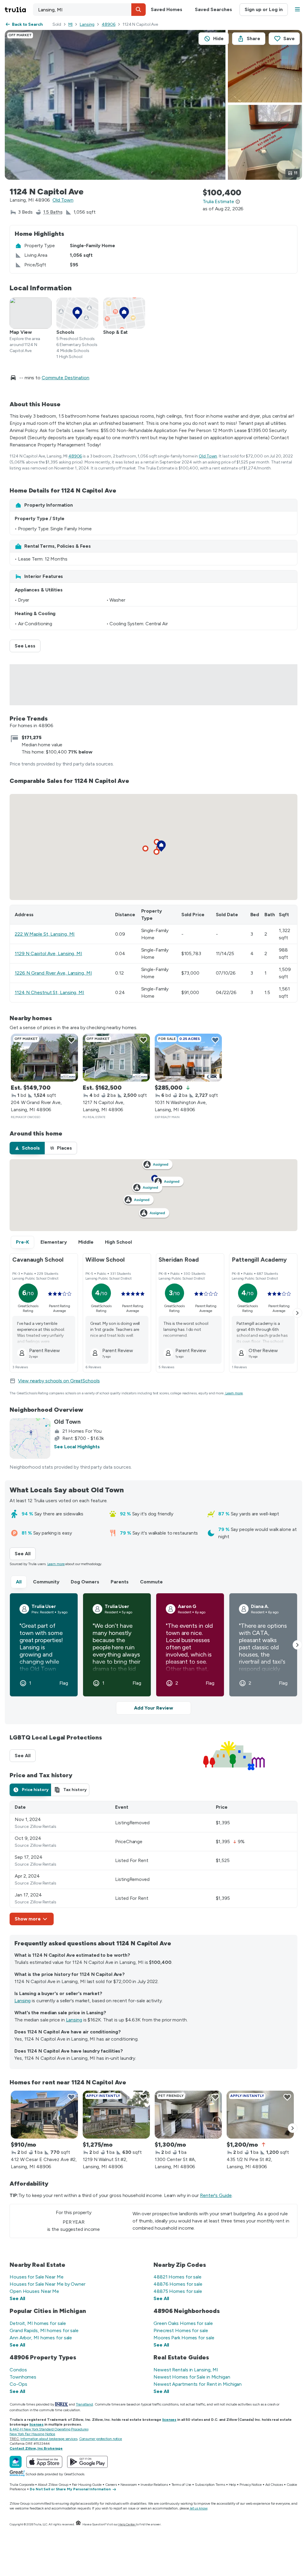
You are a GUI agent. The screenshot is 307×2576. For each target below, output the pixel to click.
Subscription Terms (210, 2485)
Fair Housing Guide (87, 2485)
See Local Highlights (77, 1447)
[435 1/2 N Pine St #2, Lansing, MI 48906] (260, 2115)
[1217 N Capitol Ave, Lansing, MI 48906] (116, 1058)
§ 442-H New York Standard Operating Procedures (49, 2429)
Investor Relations (154, 2485)
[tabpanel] (153, 1863)
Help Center (127, 2524)
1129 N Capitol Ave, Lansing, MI (48, 953)
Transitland (84, 2404)
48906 (109, 24)
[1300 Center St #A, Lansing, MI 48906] (188, 2115)
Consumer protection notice (101, 2439)
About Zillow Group (53, 2485)
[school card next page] (297, 1313)
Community (46, 1582)
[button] (139, 10)
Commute (151, 1582)
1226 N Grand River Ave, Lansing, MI (53, 973)
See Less (28, 646)
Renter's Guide (216, 2195)
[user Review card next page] (297, 1645)
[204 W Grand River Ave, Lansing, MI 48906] (44, 1058)
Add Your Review (153, 1708)
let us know (199, 2508)
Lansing (87, 24)
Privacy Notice (251, 2485)
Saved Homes (167, 9)
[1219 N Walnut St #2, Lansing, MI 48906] (116, 2115)
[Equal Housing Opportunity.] (78, 2524)
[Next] (293, 2128)
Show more (28, 1919)
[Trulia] (16, 2462)
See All (25, 1554)
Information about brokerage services (49, 2439)
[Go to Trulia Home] (19, 10)
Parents (120, 1582)
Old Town (63, 200)
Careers (111, 2485)
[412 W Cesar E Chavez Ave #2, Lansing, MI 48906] (44, 2115)
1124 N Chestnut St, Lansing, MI (49, 992)
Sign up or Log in (264, 9)
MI (70, 24)
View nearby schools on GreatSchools (59, 1381)
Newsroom (129, 2485)
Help (232, 2485)
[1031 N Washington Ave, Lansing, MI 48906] (188, 1058)
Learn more (234, 1393)
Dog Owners (85, 1582)
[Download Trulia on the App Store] (44, 2462)
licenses (169, 2420)
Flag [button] (64, 1683)
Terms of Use (182, 2485)
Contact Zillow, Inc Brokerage (36, 2448)
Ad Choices (274, 2485)
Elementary (54, 1242)
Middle (86, 1242)
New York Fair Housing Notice (32, 2434)
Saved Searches (213, 9)
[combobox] (89, 10)
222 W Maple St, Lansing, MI (45, 934)
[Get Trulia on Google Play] (87, 2462)
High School (118, 1242)
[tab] (27, 1148)
